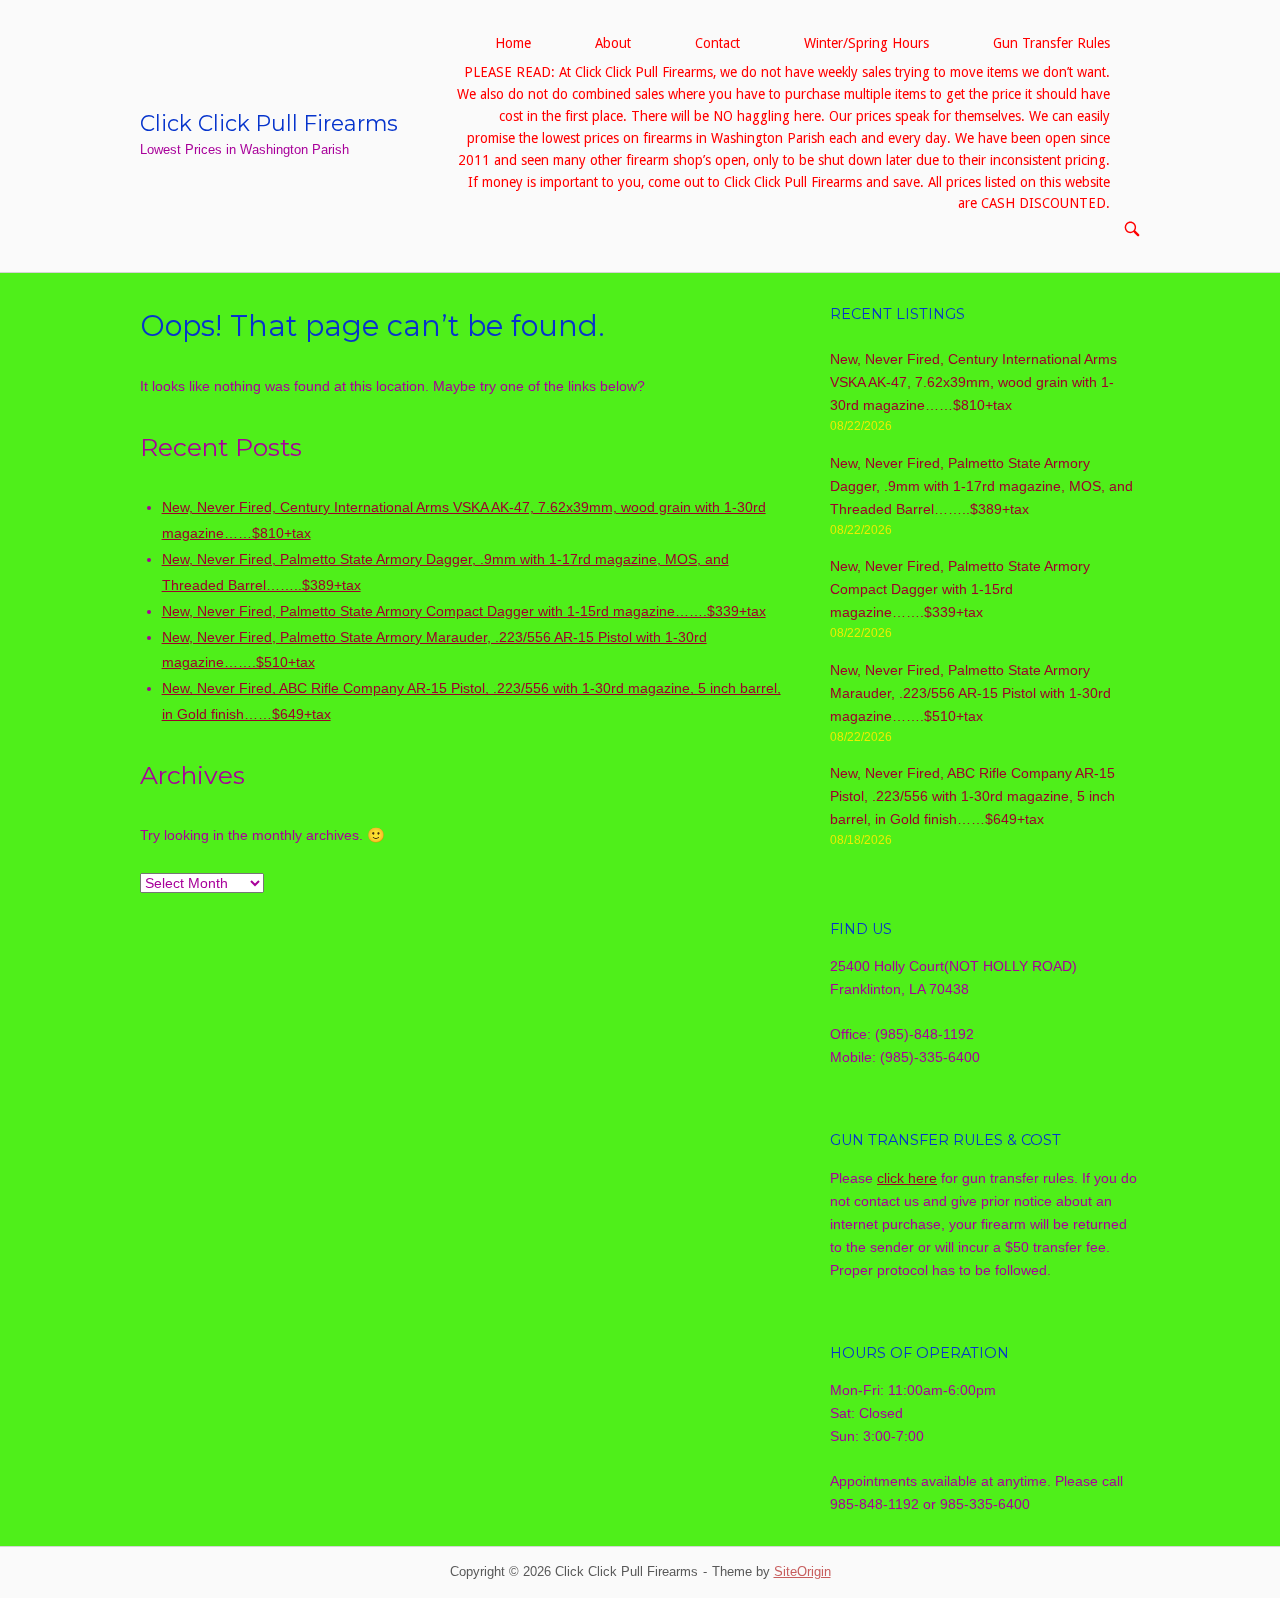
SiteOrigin (802, 1571)
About (613, 43)
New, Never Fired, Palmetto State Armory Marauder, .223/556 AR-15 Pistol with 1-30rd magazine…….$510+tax (970, 693)
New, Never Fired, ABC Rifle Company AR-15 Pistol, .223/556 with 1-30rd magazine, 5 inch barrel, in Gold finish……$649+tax (972, 796)
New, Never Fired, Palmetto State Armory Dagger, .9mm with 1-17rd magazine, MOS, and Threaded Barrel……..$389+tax (981, 486)
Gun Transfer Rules (1051, 43)
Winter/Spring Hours (866, 43)
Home (513, 43)
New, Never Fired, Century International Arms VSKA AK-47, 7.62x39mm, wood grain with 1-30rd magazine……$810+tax (973, 382)
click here (907, 1178)
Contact (717, 43)
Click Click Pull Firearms (269, 123)
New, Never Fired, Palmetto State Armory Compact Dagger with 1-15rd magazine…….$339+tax (464, 611)
